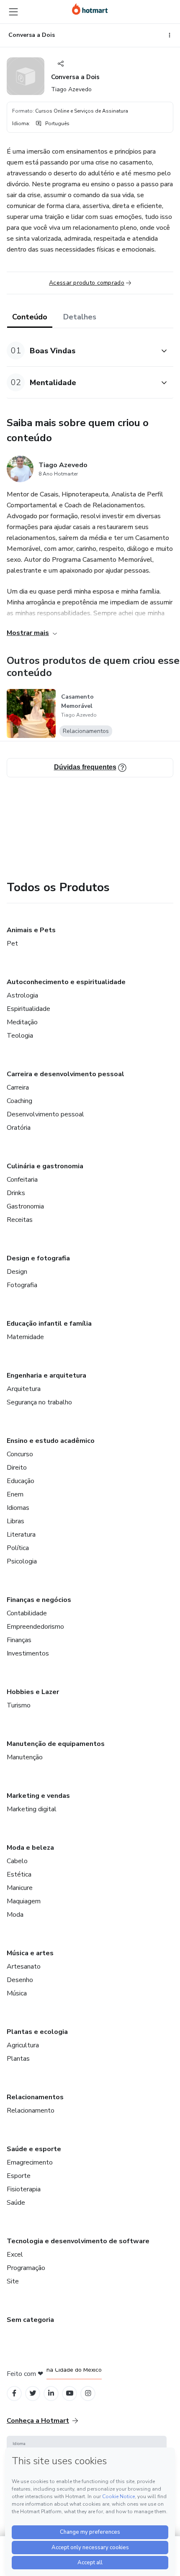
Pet (12, 944)
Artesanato (24, 1967)
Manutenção (25, 1757)
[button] (81, 351)
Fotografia (22, 1285)
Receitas (20, 1220)
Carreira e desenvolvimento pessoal (66, 1074)
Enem (15, 1494)
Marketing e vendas (38, 1796)
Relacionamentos (35, 2097)
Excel (15, 2255)
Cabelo (17, 1861)
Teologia (20, 1036)
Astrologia (22, 995)
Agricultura (23, 2045)
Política (18, 1548)
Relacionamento (31, 2111)
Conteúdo (30, 317)
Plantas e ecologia (37, 2032)
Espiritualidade (28, 1009)
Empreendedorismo (35, 1627)
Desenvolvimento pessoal (45, 1114)
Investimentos (28, 1653)
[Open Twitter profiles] (33, 2393)
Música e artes (30, 1953)
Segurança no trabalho (39, 1402)
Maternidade (25, 1337)
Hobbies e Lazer (33, 1692)
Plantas (18, 2059)
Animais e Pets (31, 930)
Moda (15, 1915)
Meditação (22, 1022)
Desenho (20, 1980)
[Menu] (13, 12)
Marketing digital (32, 1809)
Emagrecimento (30, 2162)
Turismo (19, 1705)
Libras (15, 1521)
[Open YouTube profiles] (70, 2393)
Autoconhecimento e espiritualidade (66, 982)
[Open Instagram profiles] (88, 2393)
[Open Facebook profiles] (14, 2393)
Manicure (20, 1888)
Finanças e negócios (39, 1600)
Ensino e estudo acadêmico (51, 1441)
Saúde (16, 2203)
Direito (17, 1468)
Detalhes (80, 317)
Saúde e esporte (34, 2149)
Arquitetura (24, 1389)
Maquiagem (24, 1901)
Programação (26, 2268)
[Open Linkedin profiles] (51, 2393)
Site (13, 2281)
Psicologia (22, 1561)
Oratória (19, 1128)
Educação (21, 1481)
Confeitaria (22, 1180)
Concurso (20, 1454)
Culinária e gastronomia (45, 1166)
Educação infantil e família (49, 1324)
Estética (19, 1874)
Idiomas (18, 1508)
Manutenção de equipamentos (56, 1744)
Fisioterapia (24, 2189)
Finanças (19, 1640)
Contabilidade (27, 1613)
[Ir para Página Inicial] (90, 9)
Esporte (19, 2176)
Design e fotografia (38, 1258)
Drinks (16, 1193)
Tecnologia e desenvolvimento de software (78, 2241)
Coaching (19, 1101)
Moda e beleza (30, 1848)
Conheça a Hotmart (38, 2421)
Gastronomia (25, 1206)
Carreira (18, 1087)
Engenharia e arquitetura (46, 1375)
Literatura (21, 1535)
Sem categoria (30, 2320)
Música (17, 1993)
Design (17, 1272)
